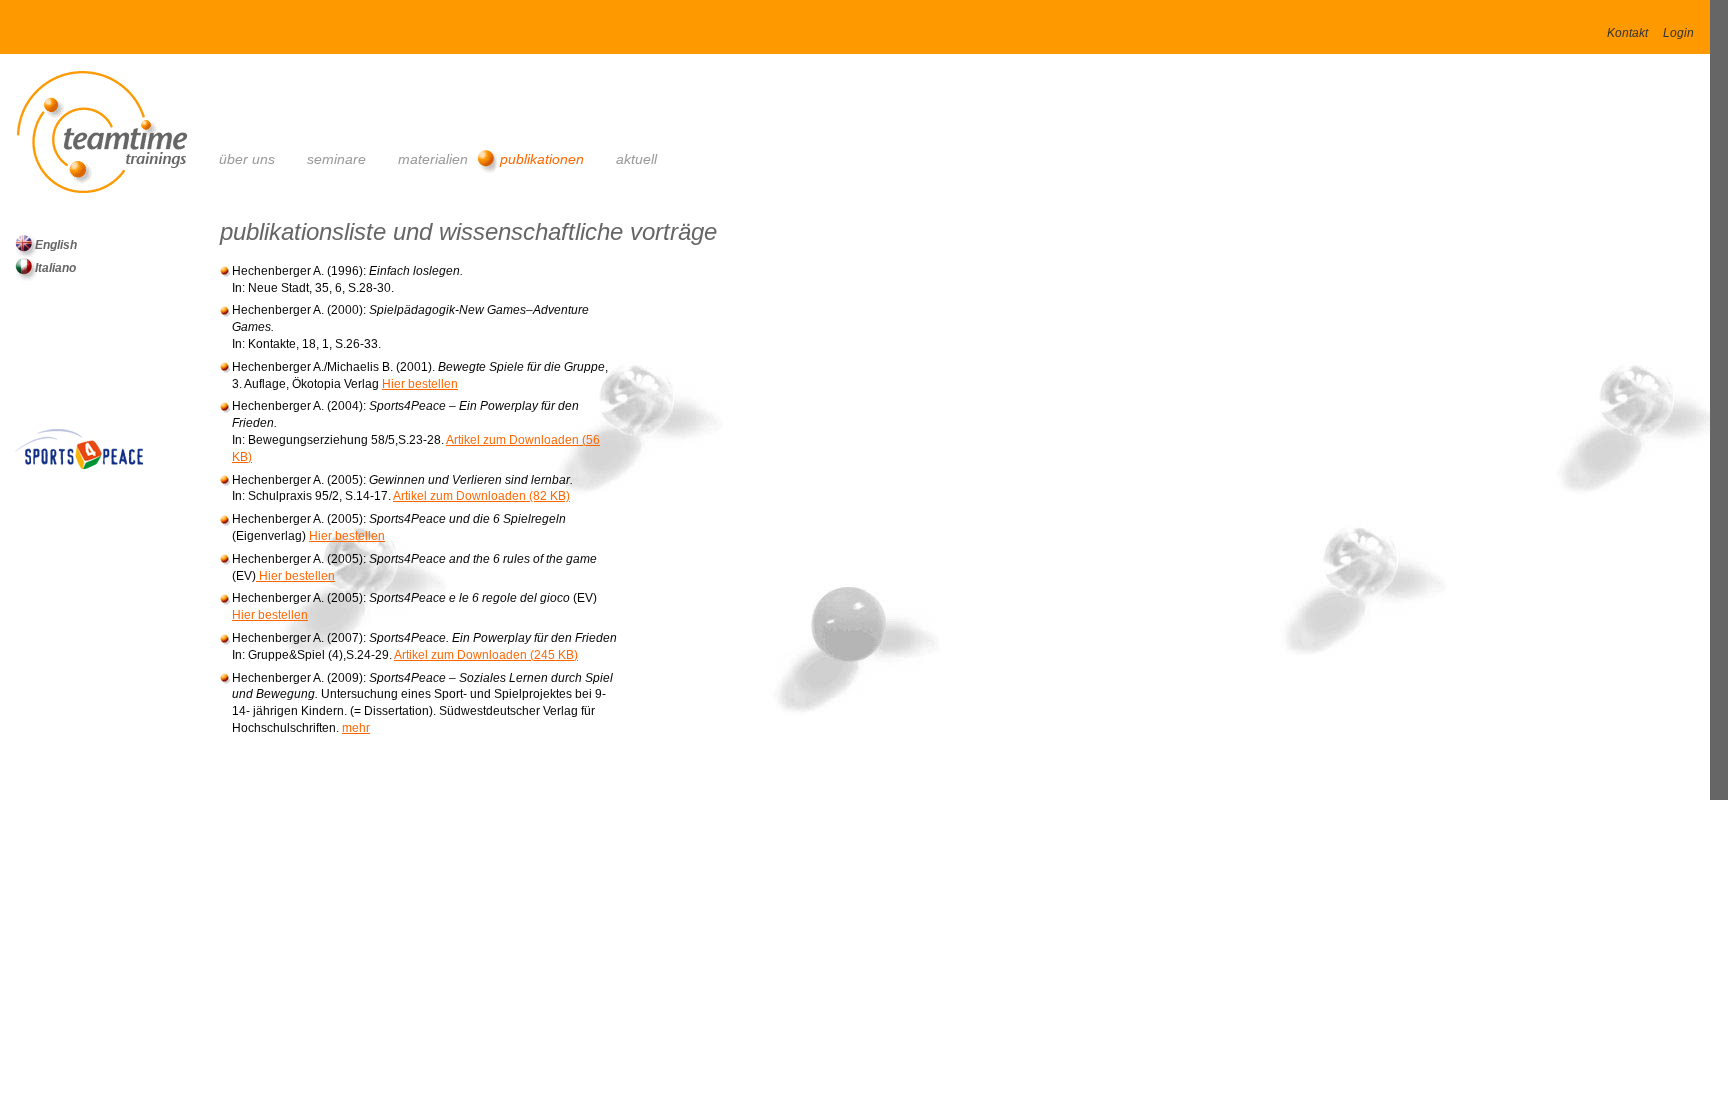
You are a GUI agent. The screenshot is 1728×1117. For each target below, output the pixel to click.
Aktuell (636, 159)
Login (1678, 33)
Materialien (433, 159)
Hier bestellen (420, 384)
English (56, 245)
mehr (356, 728)
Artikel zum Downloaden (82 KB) (481, 496)
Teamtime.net (117, 124)
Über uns (247, 159)
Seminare (336, 159)
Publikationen (542, 159)
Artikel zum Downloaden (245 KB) (486, 655)
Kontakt (1627, 33)
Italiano (55, 268)
